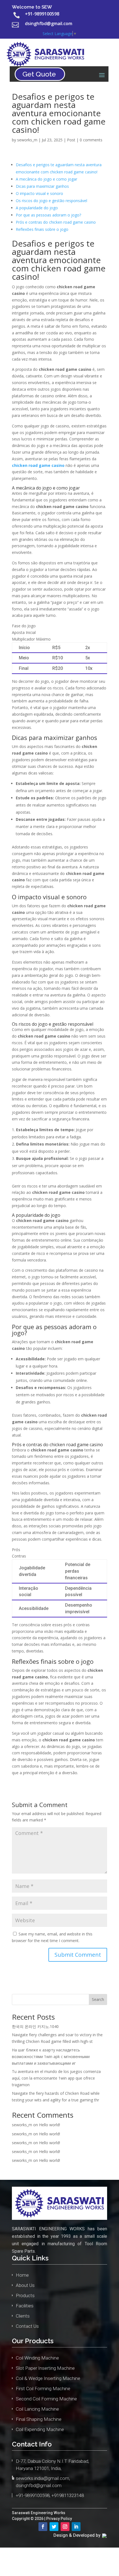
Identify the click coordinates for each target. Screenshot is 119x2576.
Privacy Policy (59, 2519)
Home (22, 2275)
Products (25, 2295)
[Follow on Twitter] (54, 2527)
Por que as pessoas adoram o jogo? (48, 215)
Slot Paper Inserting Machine (45, 2368)
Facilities (25, 2306)
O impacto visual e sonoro (39, 193)
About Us (25, 2285)
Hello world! (50, 2125)
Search (98, 1999)
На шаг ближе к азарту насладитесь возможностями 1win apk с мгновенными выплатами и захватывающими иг (51, 2057)
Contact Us (27, 2326)
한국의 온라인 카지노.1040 (35, 2026)
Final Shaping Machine (39, 2419)
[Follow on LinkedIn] (76, 2527)
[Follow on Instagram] (65, 2527)
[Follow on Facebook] (43, 2527)
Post (71, 140)
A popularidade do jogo (37, 208)
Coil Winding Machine (37, 2358)
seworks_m (27, 140)
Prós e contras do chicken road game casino (56, 222)
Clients (23, 2316)
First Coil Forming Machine (43, 2389)
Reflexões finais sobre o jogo (42, 229)
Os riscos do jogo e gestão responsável (51, 201)
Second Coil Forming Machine (46, 2399)
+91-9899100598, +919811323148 (50, 2495)
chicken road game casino (38, 465)
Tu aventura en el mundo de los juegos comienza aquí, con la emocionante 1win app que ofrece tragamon (56, 2078)
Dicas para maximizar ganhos (42, 186)
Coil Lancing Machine (37, 2409)
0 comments (91, 140)
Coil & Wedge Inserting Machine (48, 2378)
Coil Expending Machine (40, 2429)
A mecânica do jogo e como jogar (46, 179)
